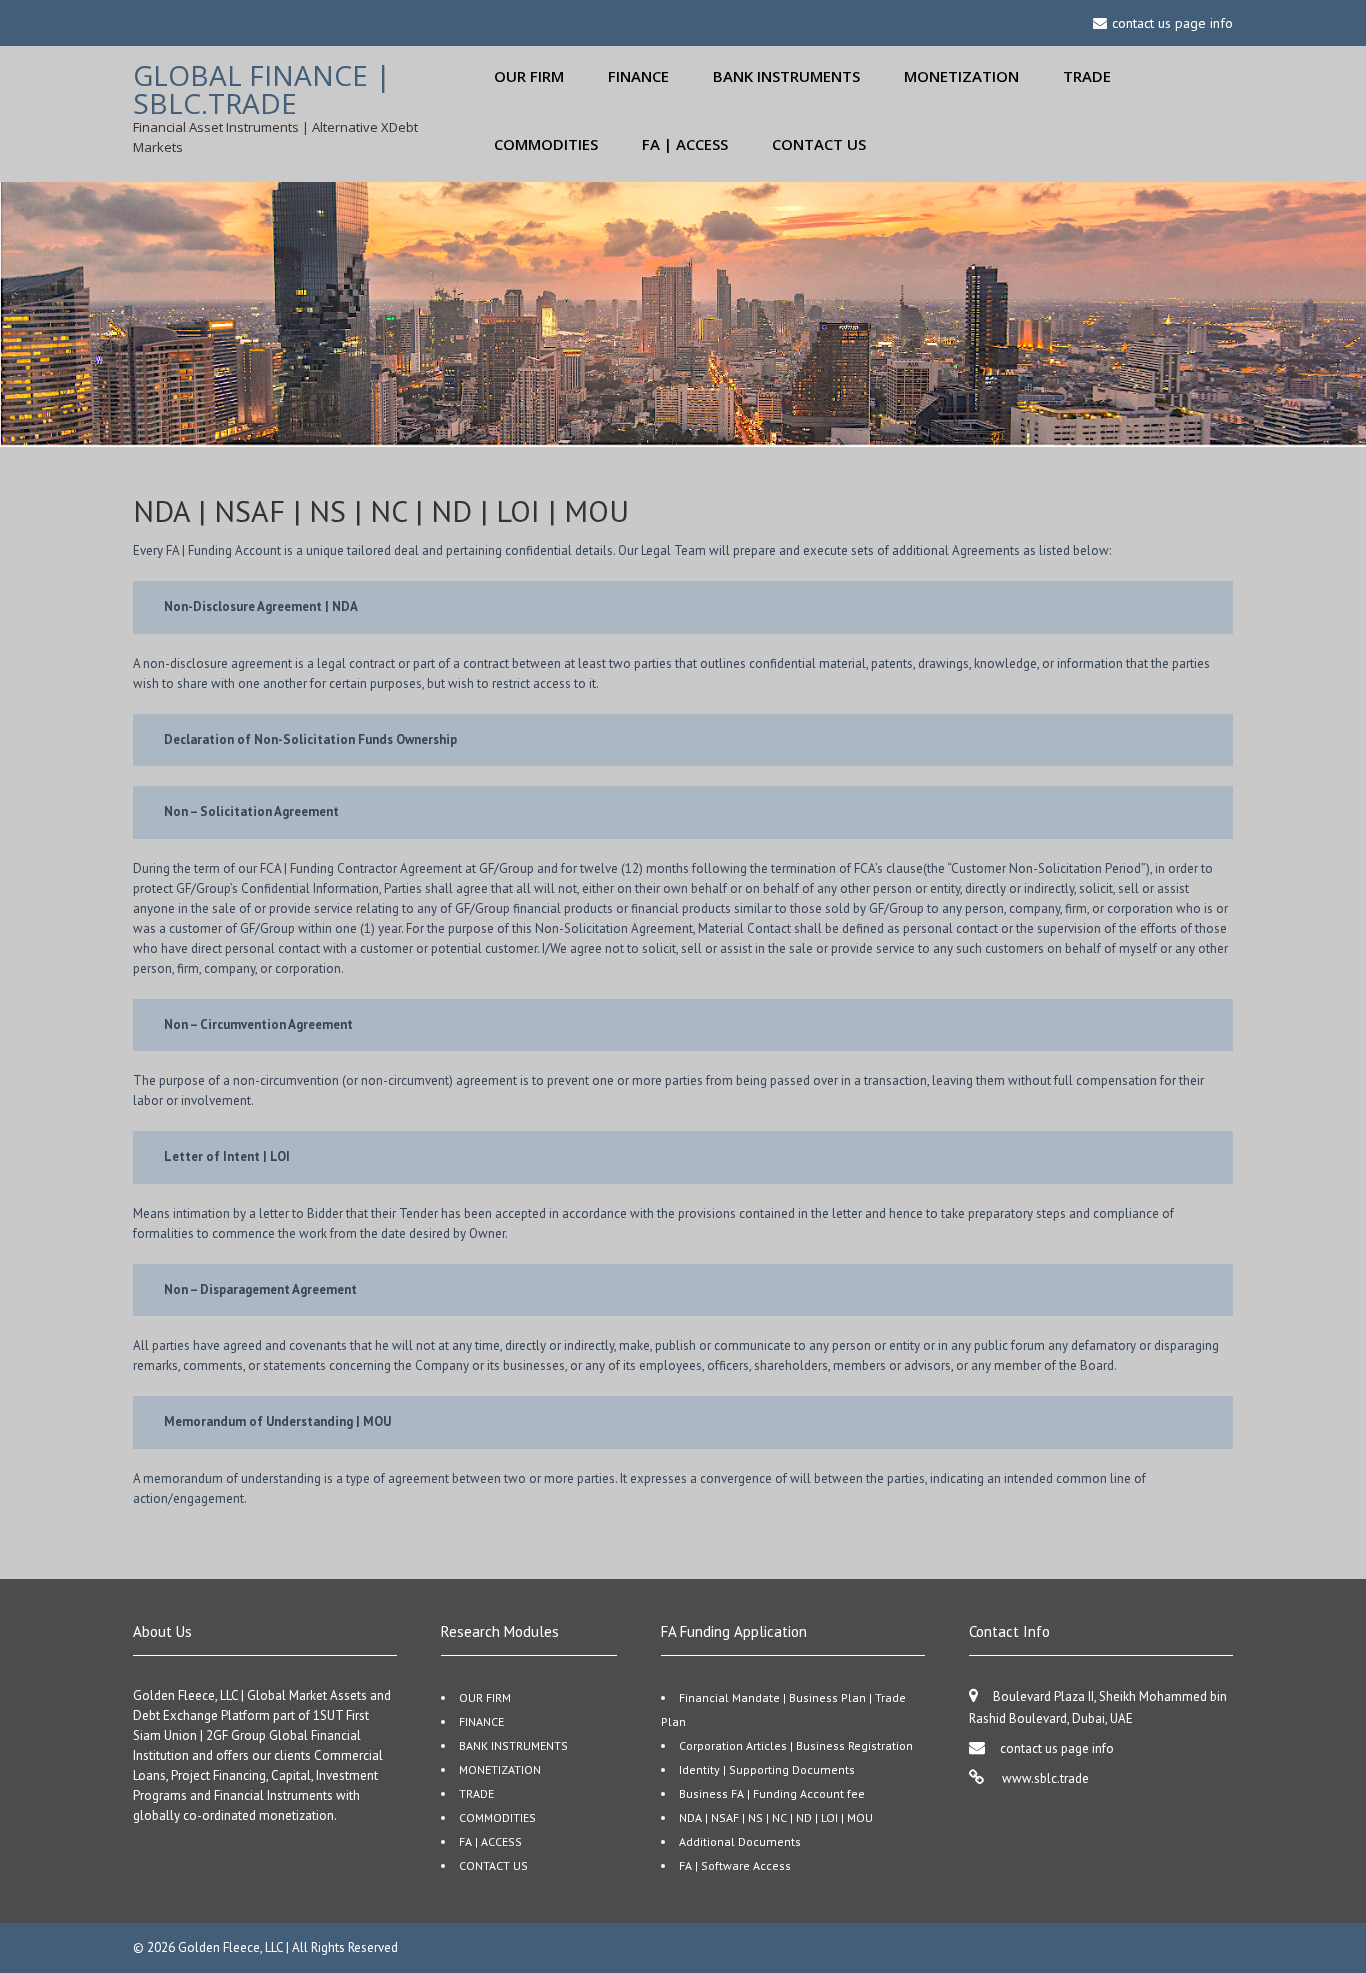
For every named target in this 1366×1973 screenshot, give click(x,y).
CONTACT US (819, 144)
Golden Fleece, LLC (232, 1947)
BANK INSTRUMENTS (786, 76)
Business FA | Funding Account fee (772, 1793)
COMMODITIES (546, 144)
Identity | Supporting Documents (767, 1769)
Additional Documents (740, 1841)
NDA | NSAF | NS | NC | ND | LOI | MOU (776, 1817)
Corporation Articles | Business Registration (796, 1745)
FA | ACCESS (685, 144)
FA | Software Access (735, 1865)
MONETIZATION (961, 76)
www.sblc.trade (1044, 1778)
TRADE (1087, 76)
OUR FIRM (529, 76)
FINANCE (638, 76)
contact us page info (1057, 1748)
